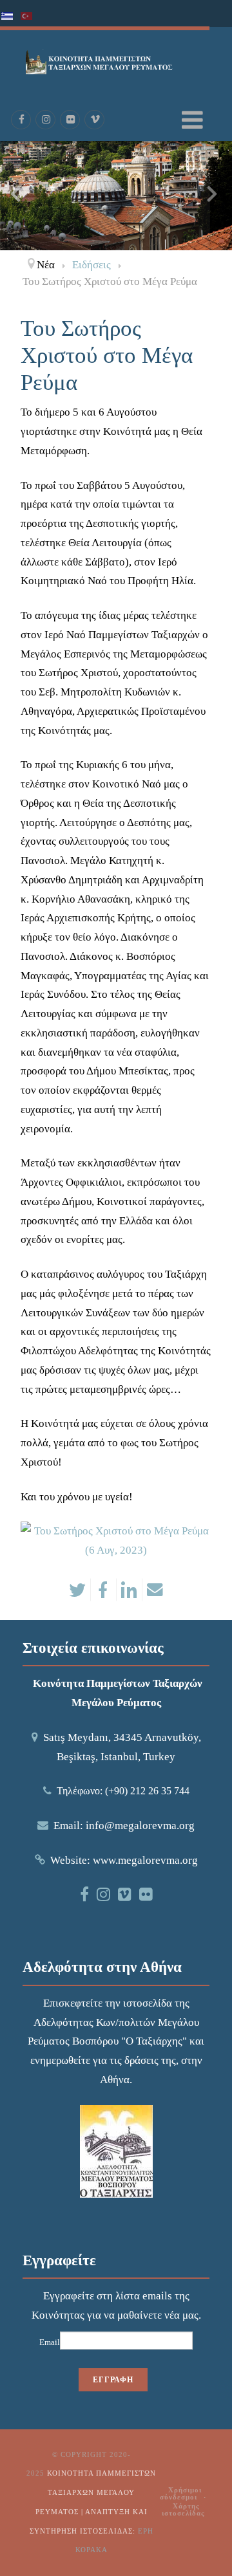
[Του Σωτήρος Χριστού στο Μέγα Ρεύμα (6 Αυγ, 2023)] (116, 1540)
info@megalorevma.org (140, 1826)
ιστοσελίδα (148, 2003)
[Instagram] (46, 120)
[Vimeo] (95, 120)
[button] (222, 241)
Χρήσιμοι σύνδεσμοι (181, 2493)
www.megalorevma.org (145, 1860)
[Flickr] (70, 120)
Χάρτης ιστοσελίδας (183, 2509)
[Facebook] (21, 120)
